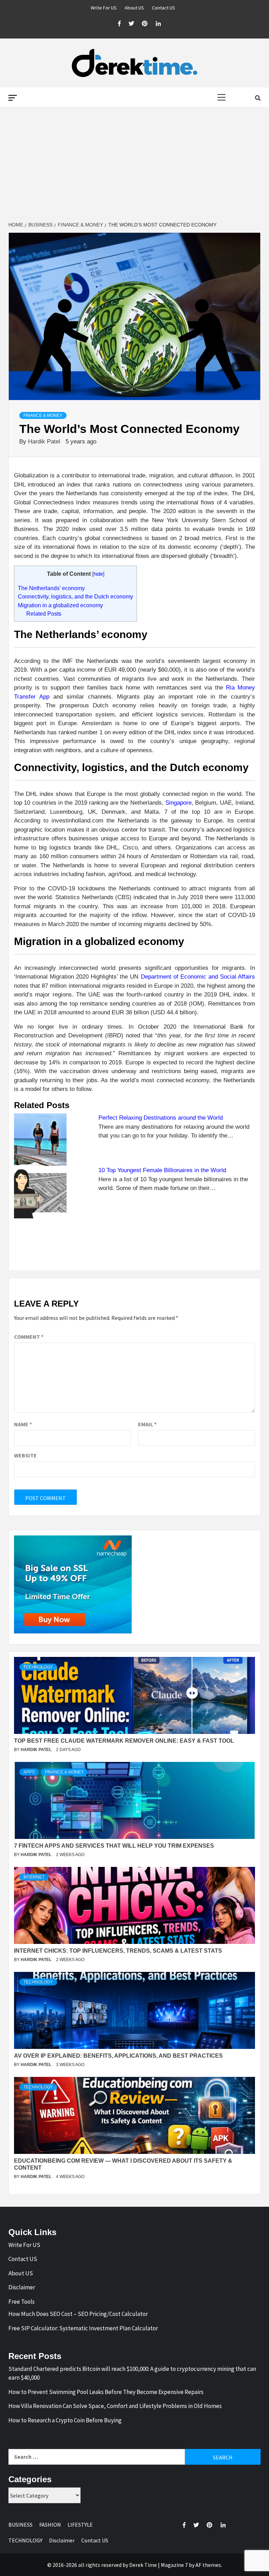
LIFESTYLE (80, 2525)
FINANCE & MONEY (43, 415)
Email (147, 1424)
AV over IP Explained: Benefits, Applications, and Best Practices (118, 2056)
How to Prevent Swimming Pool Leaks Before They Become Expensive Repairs (106, 2392)
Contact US (164, 8)
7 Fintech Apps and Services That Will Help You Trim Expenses (114, 1846)
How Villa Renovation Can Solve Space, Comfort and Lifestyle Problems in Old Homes (115, 2406)
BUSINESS (20, 2525)
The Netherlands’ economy (51, 588)
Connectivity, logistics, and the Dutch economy (75, 596)
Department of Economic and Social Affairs (198, 977)
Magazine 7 (174, 2565)
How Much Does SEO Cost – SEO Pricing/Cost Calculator (78, 2314)
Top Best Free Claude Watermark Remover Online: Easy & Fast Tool (124, 1741)
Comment (29, 1337)
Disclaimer (22, 2287)
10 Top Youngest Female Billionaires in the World (162, 1170)
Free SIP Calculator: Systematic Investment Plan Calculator (83, 2328)
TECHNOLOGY (38, 1667)
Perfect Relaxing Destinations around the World (161, 1118)
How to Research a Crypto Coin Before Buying (65, 2420)
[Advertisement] (134, 164)
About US (134, 8)
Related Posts (44, 614)
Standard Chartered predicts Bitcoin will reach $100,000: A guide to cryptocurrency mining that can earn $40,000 (132, 2373)
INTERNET (34, 1877)
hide (98, 574)
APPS (29, 1772)
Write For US (104, 8)
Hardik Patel (45, 442)
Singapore (178, 803)
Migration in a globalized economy (60, 605)
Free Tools (22, 2302)
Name (23, 1424)
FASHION (50, 2525)
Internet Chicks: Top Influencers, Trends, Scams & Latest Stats (118, 1951)
